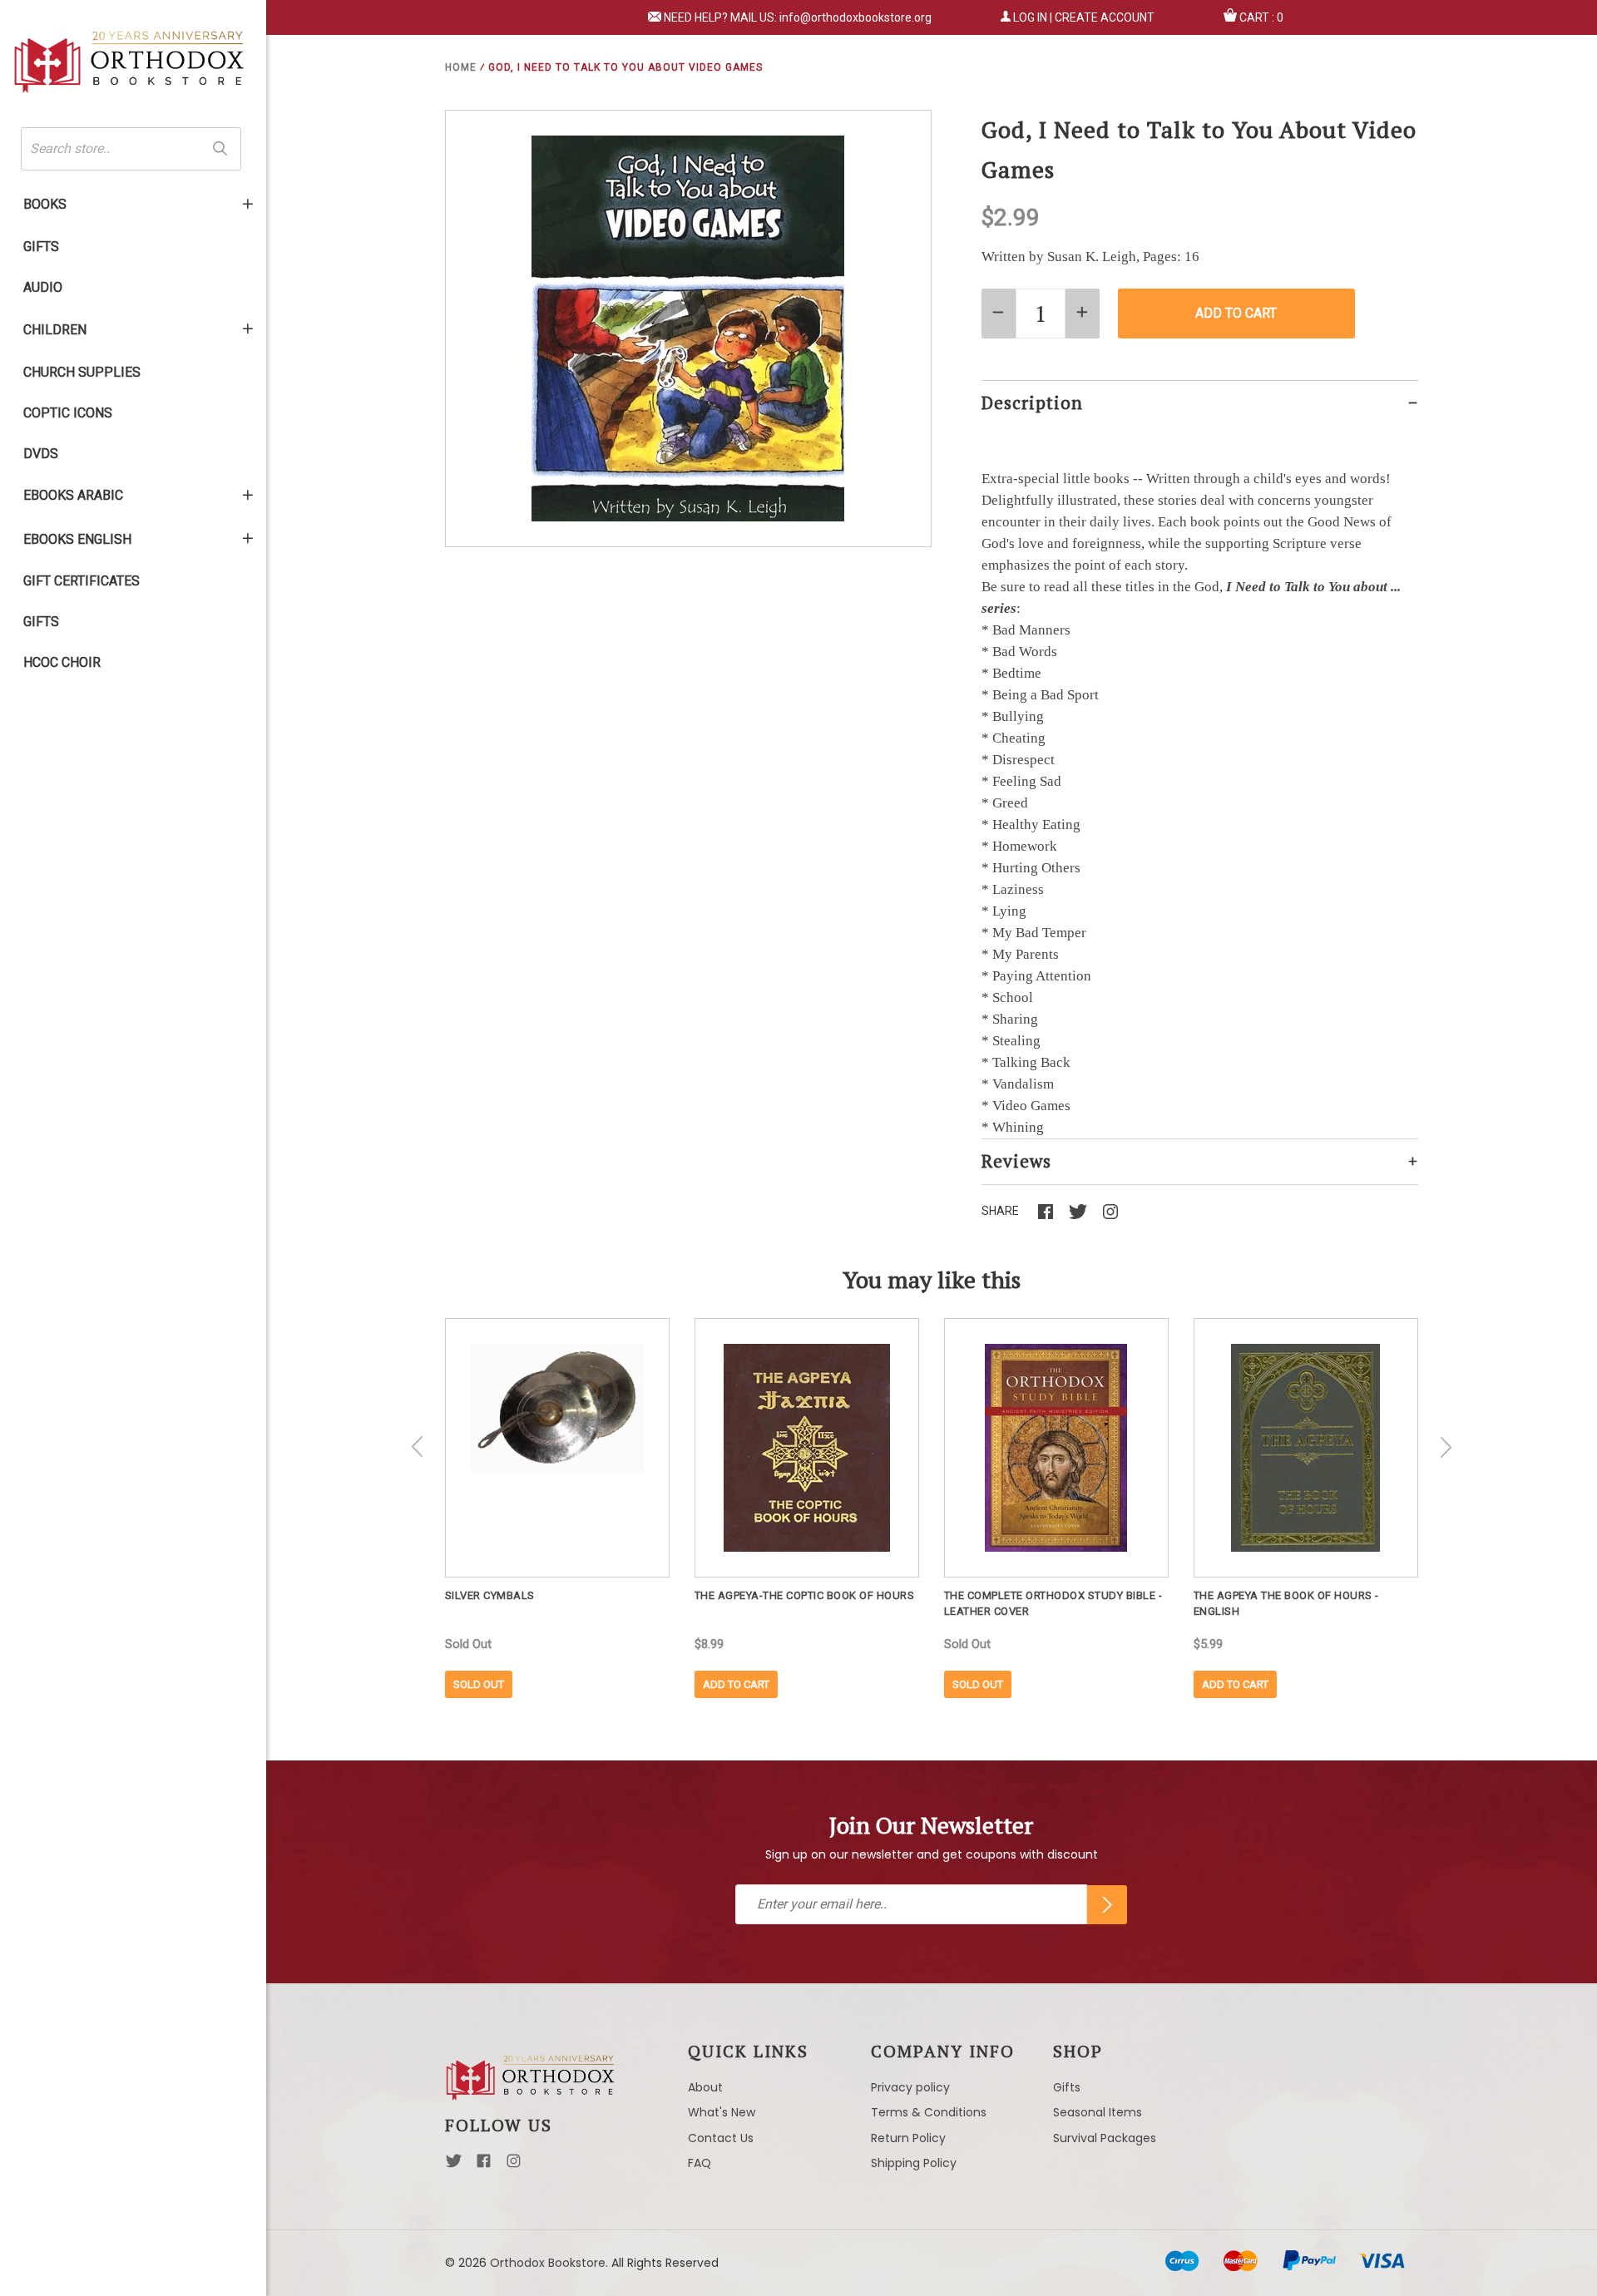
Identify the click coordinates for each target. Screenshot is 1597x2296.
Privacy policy (910, 2087)
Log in (1030, 17)
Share (1000, 1211)
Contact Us (721, 2138)
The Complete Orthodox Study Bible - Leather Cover (1053, 1603)
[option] (557, 1508)
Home (461, 67)
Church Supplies (82, 372)
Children (55, 330)
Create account (1105, 17)
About (705, 2087)
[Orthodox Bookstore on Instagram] (514, 2165)
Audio (43, 287)
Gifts (41, 247)
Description (1032, 402)
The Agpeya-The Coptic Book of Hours (805, 1595)
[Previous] (418, 1447)
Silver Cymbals (490, 1595)
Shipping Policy (914, 2163)
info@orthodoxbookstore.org (855, 17)
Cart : (1261, 17)
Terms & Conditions (929, 2112)
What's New (722, 2112)
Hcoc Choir (62, 662)
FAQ (700, 2163)
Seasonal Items (1098, 2112)
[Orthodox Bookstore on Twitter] (454, 2165)
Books (45, 204)
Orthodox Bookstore (548, 2263)
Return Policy (908, 2138)
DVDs (41, 454)
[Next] (1446, 1447)
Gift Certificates (82, 581)
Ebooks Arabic (73, 495)
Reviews (1016, 1161)
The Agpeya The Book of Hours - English (1286, 1603)
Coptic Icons (68, 413)
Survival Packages (1105, 2138)
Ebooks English (77, 539)
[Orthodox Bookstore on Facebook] (484, 2165)
